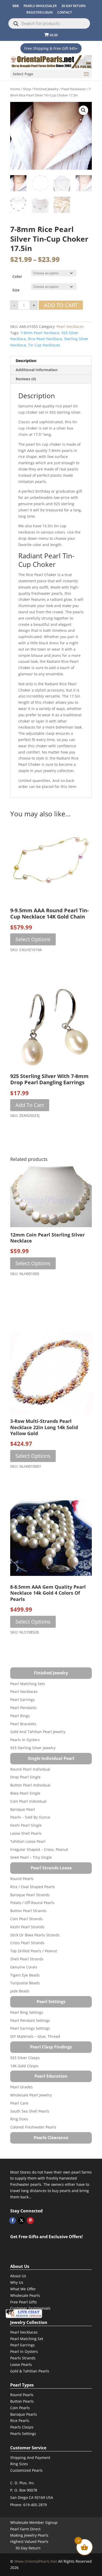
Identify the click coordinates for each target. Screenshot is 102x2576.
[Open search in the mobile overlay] (49, 23)
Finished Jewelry (46, 89)
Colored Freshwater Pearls (33, 2127)
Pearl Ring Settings (27, 2012)
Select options (33, 939)
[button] (83, 110)
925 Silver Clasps (25, 2058)
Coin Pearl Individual (28, 1801)
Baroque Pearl (23, 1809)
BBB (16, 6)
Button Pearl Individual (30, 1785)
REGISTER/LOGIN (39, 12)
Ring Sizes (19, 2119)
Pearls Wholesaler (40, 6)
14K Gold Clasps (24, 2066)
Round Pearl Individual (30, 1769)
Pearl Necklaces (73, 89)
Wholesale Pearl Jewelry (31, 2095)
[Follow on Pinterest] (30, 2220)
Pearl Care (19, 2103)
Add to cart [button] (30, 1105)
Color (17, 276)
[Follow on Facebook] (13, 2220)
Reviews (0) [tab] (26, 379)
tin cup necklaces (44, 345)
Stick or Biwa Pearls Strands (35, 1935)
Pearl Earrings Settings (30, 2028)
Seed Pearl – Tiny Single (31, 1857)
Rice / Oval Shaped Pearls (33, 1887)
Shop (27, 89)
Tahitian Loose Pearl (28, 1841)
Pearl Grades (21, 2087)
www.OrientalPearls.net (36, 2561)
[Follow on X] (21, 2220)
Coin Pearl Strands (26, 1919)
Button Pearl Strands (28, 1911)
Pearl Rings (20, 1716)
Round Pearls (22, 1879)
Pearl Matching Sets (28, 1684)
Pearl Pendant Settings (30, 2020)
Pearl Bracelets (23, 1724)
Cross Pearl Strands (27, 1943)
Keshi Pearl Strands (27, 1927)
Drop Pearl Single (25, 1777)
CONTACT (65, 12)
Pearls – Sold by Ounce (30, 1817)
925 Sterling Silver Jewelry (33, 1748)
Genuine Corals (24, 1967)
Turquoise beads (25, 1983)
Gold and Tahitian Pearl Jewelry (38, 1732)
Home (15, 89)
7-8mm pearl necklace (40, 333)
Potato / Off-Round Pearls (32, 1903)
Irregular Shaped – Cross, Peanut (39, 1849)
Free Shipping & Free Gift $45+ (51, 48)
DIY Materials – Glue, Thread (35, 2036)
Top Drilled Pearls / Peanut (34, 1951)
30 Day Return (73, 6)
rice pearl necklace (45, 339)
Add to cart (61, 305)
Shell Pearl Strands (27, 1959)
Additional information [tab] (37, 370)
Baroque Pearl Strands (30, 1895)
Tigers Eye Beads (25, 1975)
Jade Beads (20, 1991)
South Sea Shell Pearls (30, 2111)
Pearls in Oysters (25, 1740)
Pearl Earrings (22, 1700)
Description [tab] (26, 361)
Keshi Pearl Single (26, 1825)
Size (16, 290)
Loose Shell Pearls (26, 1833)
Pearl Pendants (23, 1708)
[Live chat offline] (24, 2314)
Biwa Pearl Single (25, 1793)
